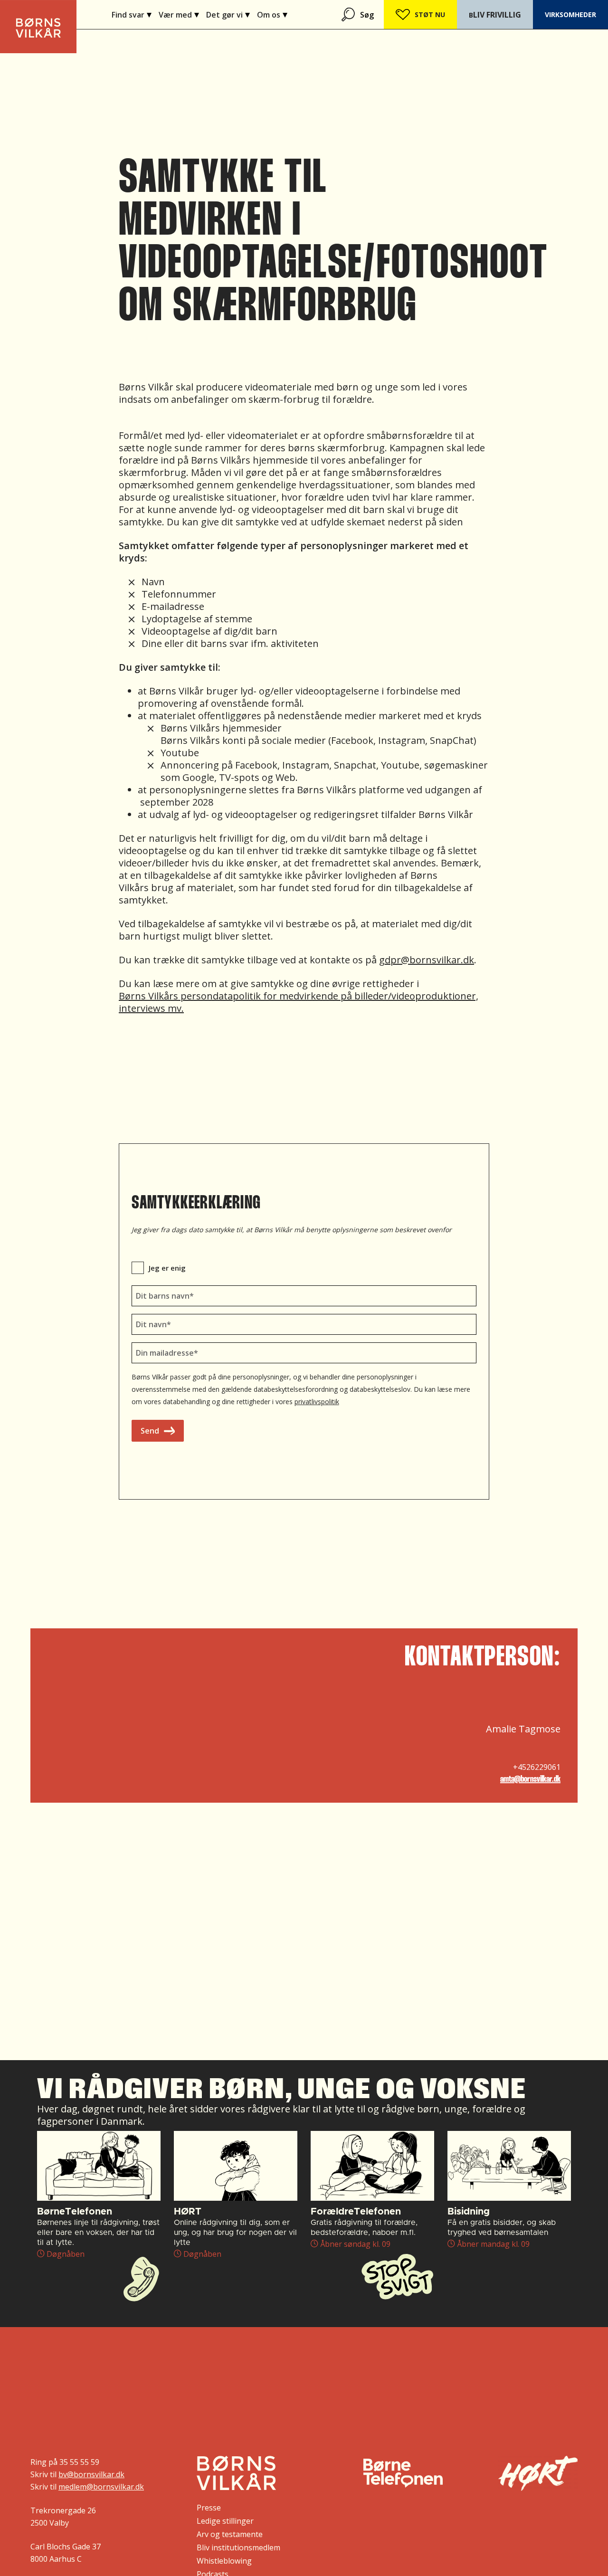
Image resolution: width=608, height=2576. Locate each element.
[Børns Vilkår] (236, 2473)
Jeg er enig (167, 1268)
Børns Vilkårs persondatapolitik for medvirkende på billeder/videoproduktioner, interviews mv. (299, 1002)
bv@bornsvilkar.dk (91, 2474)
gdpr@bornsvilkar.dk (427, 960)
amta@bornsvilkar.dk (530, 1779)
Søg (367, 15)
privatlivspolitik (317, 1402)
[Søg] (349, 14)
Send (150, 1431)
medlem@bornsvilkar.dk (101, 2487)
